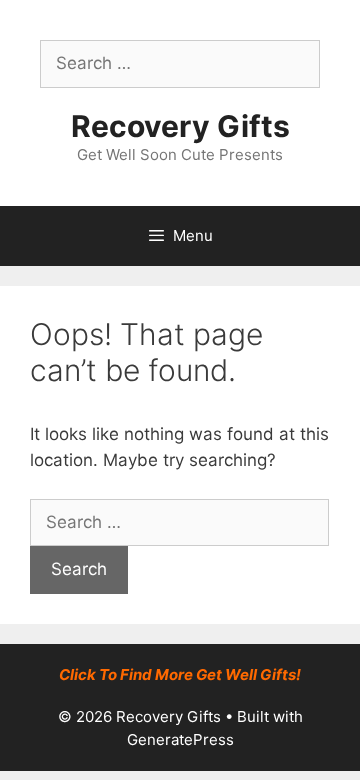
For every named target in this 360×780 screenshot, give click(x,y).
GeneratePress (180, 739)
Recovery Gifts (180, 126)
